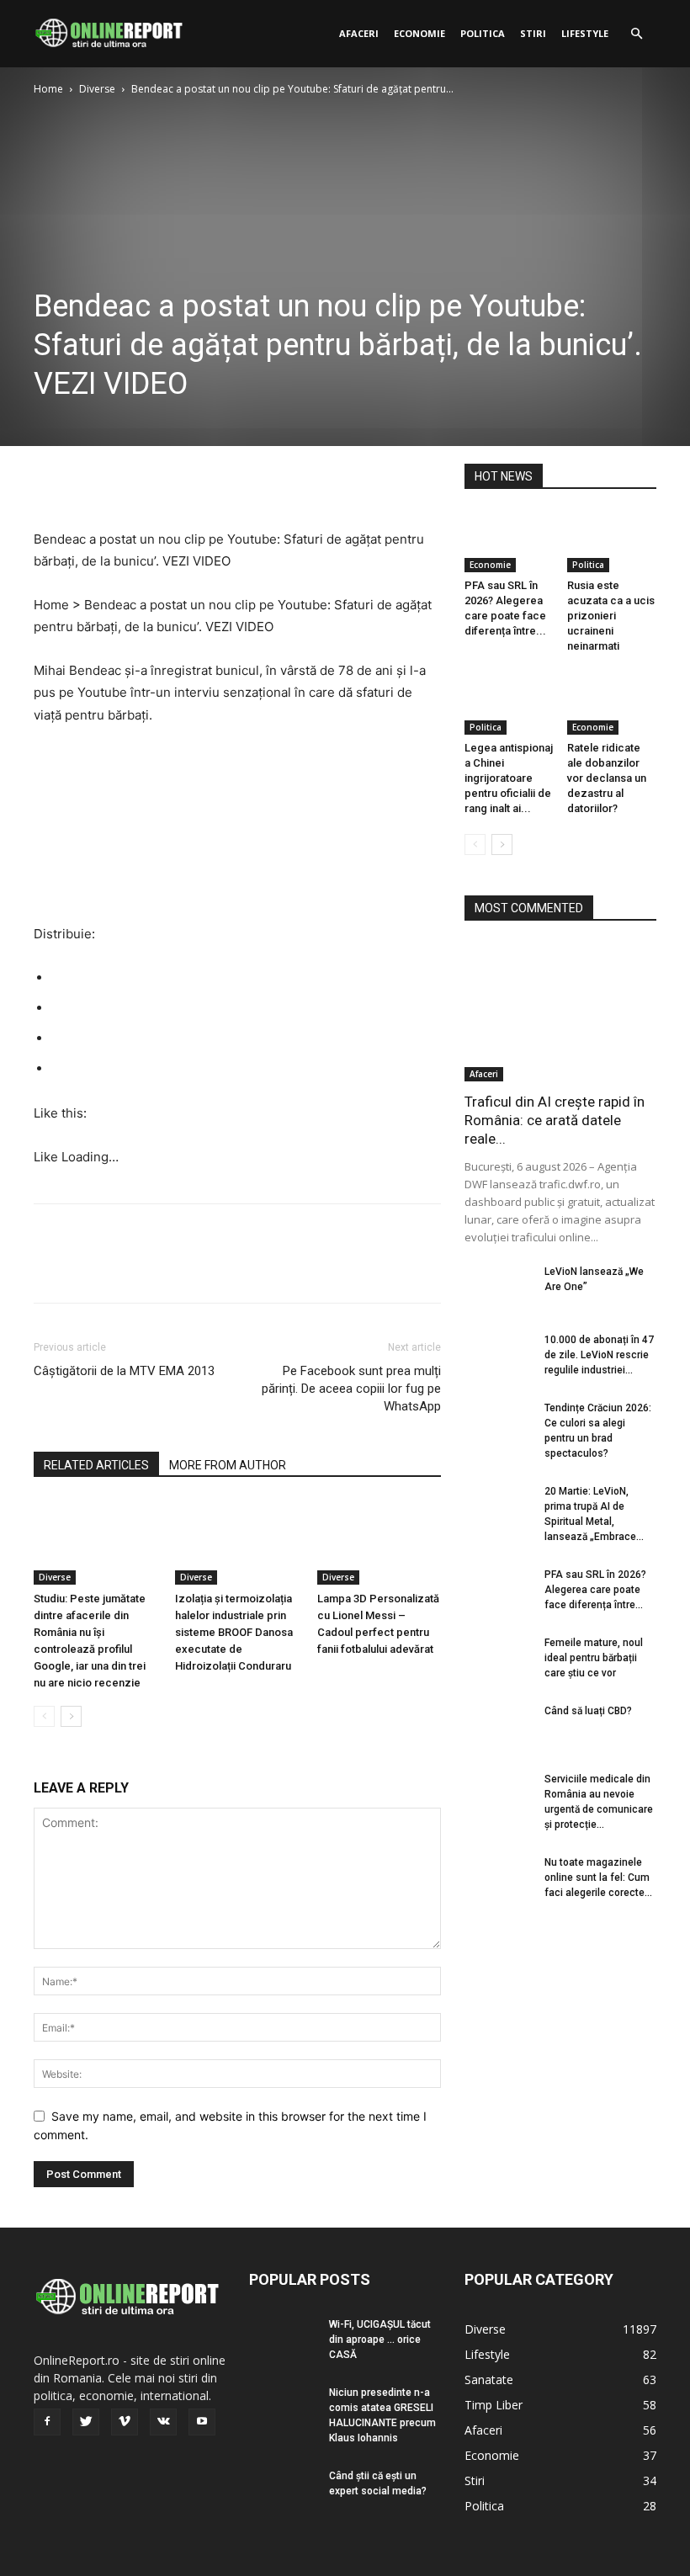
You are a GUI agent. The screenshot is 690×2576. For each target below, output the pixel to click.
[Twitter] (89, 481)
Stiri (533, 33)
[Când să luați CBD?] (498, 1727)
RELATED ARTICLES (96, 1465)
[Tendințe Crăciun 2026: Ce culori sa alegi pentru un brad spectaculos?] (498, 1424)
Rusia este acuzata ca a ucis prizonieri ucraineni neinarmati (611, 616)
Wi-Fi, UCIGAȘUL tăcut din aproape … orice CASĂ (380, 2340)
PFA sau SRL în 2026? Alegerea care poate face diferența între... (595, 1590)
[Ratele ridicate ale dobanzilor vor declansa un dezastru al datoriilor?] (612, 703)
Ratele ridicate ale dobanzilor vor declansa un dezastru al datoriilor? (607, 778)
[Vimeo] (125, 2422)
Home (48, 89)
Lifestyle (585, 33)
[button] (636, 34)
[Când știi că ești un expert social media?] (283, 2492)
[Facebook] (50, 481)
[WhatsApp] (167, 481)
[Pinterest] (128, 481)
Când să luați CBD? (588, 1711)
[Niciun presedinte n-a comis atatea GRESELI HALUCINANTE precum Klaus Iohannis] (283, 2409)
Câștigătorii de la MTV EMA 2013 (124, 1371)
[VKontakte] (163, 2422)
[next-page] (71, 1716)
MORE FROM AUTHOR (228, 1465)
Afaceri (359, 33)
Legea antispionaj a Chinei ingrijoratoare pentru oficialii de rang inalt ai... (509, 778)
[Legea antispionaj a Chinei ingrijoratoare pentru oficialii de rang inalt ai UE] (510, 703)
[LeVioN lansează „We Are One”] (498, 1288)
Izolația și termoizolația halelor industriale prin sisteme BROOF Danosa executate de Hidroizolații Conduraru (234, 1632)
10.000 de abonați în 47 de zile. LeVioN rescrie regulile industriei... (599, 1355)
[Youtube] (202, 2422)
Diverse (97, 89)
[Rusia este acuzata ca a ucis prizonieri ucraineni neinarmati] (612, 542)
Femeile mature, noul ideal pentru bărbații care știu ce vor (594, 1658)
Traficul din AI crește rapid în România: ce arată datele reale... (555, 1120)
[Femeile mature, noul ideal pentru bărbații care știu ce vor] (498, 1659)
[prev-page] (44, 1716)
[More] (206, 481)
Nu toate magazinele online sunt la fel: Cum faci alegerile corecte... (598, 1878)
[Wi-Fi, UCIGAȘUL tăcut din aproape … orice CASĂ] (283, 2340)
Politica (483, 33)
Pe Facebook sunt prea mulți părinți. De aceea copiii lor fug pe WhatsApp (351, 1389)
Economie (419, 33)
